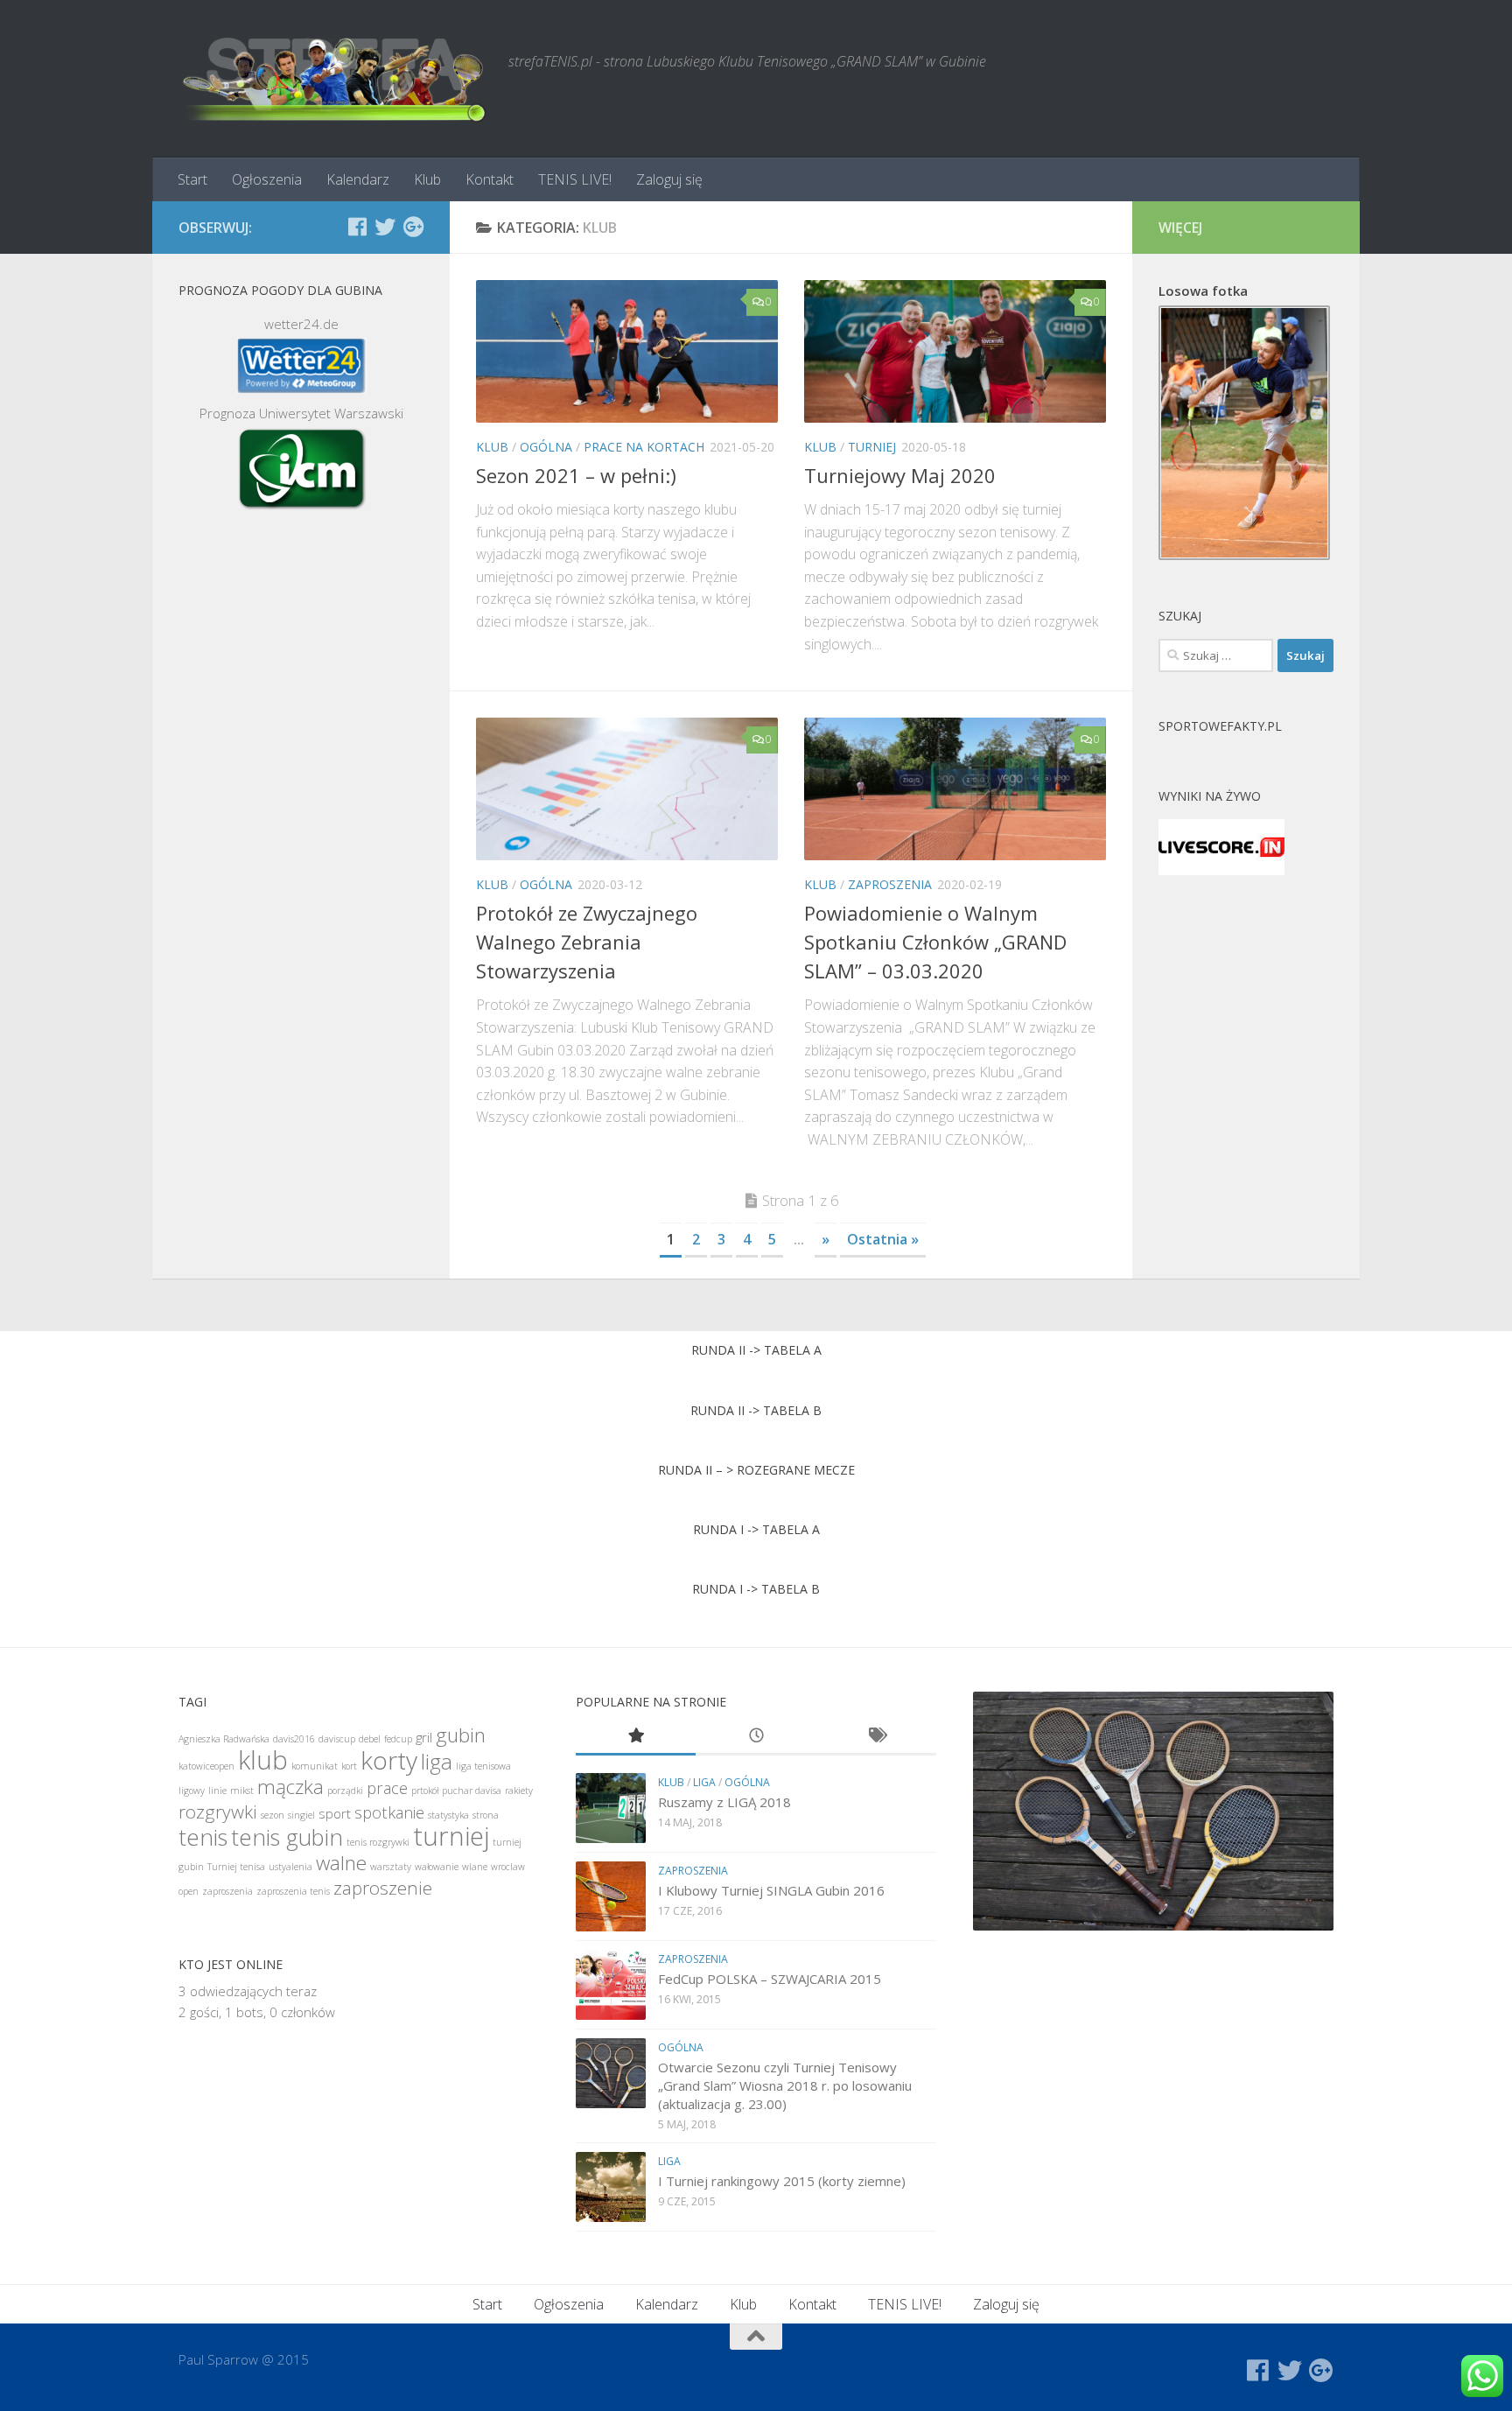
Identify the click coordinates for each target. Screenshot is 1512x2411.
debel (370, 1739)
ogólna (546, 447)
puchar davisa (472, 1791)
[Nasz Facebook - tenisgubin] (357, 227)
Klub (427, 179)
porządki (345, 1791)
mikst (242, 1791)
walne (341, 1863)
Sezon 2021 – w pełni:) (576, 475)
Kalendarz (358, 179)
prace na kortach (644, 447)
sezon (273, 1815)
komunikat (315, 1766)
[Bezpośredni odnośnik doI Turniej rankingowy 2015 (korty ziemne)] (611, 2187)
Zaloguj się (669, 179)
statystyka (448, 1815)
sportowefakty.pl (1220, 726)
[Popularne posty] (636, 1737)
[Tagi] (876, 1737)
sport (335, 1813)
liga (437, 1761)
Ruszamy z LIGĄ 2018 (724, 1802)
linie (217, 1791)
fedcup (398, 1739)
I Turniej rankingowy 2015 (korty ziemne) (782, 2181)
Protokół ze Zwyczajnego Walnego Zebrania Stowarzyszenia (587, 942)
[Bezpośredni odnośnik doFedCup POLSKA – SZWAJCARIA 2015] (611, 1985)
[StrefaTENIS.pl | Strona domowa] (335, 79)
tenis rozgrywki (378, 1842)
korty (389, 1760)
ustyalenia (290, 1867)
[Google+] (413, 227)
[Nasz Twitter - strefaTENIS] (385, 227)
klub (492, 447)
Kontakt (490, 179)
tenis (203, 1837)
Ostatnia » (883, 1239)
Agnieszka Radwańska (224, 1739)
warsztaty (391, 1867)
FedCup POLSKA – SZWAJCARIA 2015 (770, 1979)
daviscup (337, 1739)
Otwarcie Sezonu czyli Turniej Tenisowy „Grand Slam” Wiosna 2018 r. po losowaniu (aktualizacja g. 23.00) (785, 2085)
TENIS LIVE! (575, 179)
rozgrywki (218, 1812)
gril (424, 1737)
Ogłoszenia (267, 179)
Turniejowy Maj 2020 (900, 475)
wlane (475, 1867)
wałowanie (437, 1867)
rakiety (519, 1791)
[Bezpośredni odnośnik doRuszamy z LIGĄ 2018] (611, 1808)
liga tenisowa (483, 1766)
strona (486, 1815)
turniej (872, 447)
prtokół (425, 1791)
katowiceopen (206, 1766)
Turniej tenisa (236, 1867)
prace (387, 1788)
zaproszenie (383, 1888)
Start (192, 179)
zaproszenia (890, 884)
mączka (290, 1787)
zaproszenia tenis (293, 1891)
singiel (301, 1815)
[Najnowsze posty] (756, 1737)
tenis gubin (287, 1837)
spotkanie (389, 1812)
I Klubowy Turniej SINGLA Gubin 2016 (771, 1890)
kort (349, 1766)
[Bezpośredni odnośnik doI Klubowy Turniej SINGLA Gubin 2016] (611, 1896)
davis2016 (294, 1739)
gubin (461, 1735)
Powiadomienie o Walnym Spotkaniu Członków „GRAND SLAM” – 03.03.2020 (935, 942)
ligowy (192, 1791)
